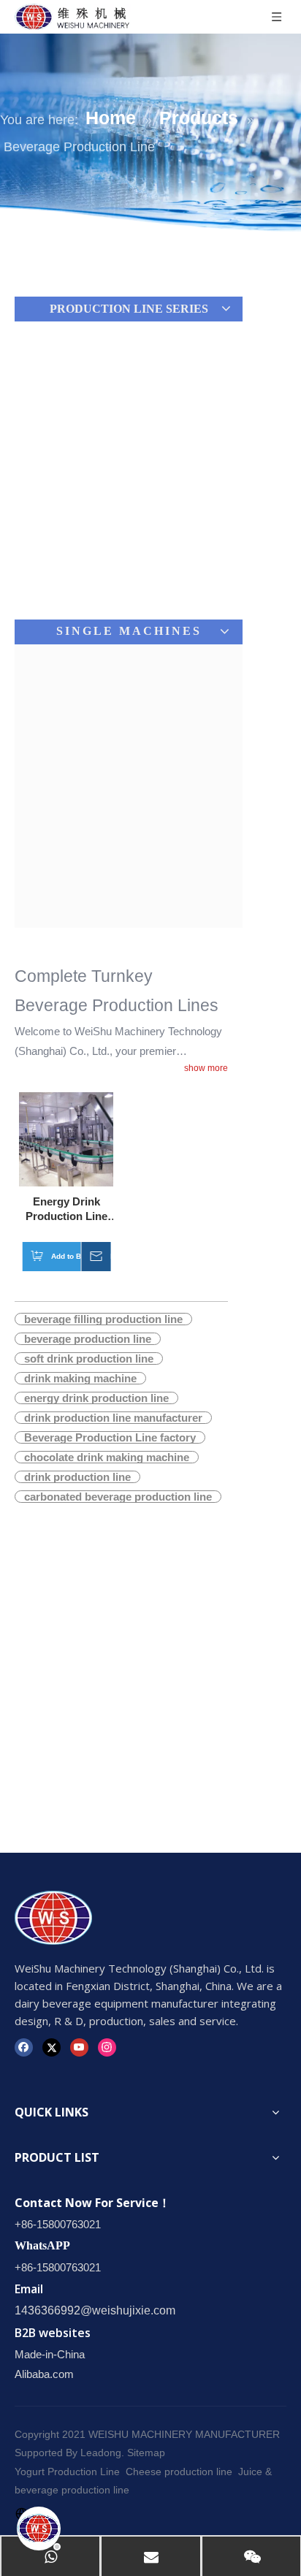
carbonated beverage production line (118, 1497)
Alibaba (32, 2374)
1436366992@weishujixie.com (95, 2310)
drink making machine (80, 1378)
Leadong (101, 2453)
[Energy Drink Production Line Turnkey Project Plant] (66, 1139)
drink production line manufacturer (113, 1418)
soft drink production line (89, 1359)
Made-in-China (50, 2354)
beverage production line (88, 1339)
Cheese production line (179, 2472)
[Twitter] (52, 2047)
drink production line (77, 1477)
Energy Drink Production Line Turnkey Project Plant (66, 1209)
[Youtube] (79, 2047)
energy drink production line (96, 1398)
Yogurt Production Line (67, 2472)
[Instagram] (107, 2047)
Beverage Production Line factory (110, 1437)
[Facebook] (24, 2047)
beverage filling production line (103, 1319)
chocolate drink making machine (107, 1457)
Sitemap (146, 2453)
